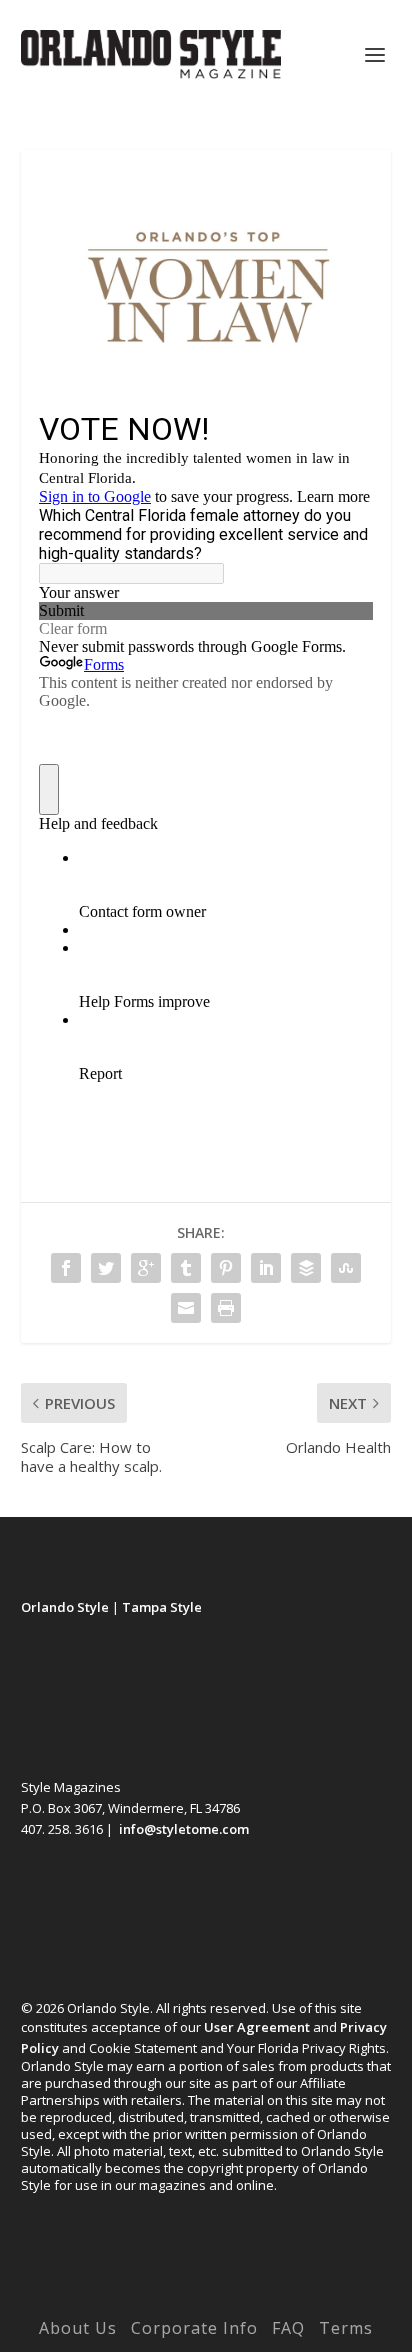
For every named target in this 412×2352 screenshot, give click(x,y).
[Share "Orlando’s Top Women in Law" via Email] (186, 1308)
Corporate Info (194, 2328)
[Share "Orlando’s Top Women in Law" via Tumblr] (186, 1268)
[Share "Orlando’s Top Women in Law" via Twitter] (106, 1268)
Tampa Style (162, 1607)
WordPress (343, 2300)
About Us (78, 2328)
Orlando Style (65, 1607)
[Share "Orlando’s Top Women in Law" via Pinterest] (226, 1268)
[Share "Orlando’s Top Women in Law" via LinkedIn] (266, 1268)
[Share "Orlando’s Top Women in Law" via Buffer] (306, 1268)
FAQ (288, 2328)
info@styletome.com (184, 1829)
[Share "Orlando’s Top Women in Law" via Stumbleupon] (346, 1268)
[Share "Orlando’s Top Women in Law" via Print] (226, 1308)
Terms (346, 2328)
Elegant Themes (164, 2300)
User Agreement (257, 2027)
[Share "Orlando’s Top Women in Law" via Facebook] (66, 1268)
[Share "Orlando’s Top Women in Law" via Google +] (146, 1268)
